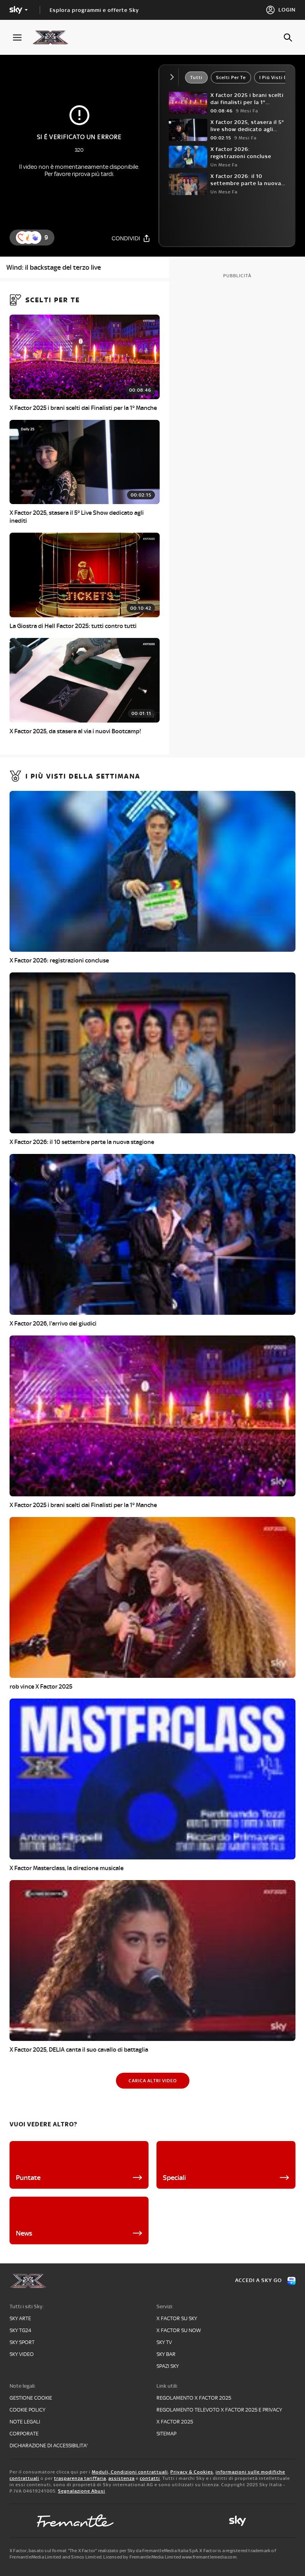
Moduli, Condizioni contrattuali (130, 2472)
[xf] (54, 37)
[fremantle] (75, 2521)
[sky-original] (237, 2521)
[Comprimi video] (174, 77)
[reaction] (35, 238)
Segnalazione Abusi (82, 2491)
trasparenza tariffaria (80, 2478)
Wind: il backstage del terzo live (54, 267)
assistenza (122, 2478)
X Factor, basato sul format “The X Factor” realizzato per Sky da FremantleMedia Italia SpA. (104, 2551)
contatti (150, 2478)
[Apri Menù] (22, 38)
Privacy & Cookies (192, 2472)
